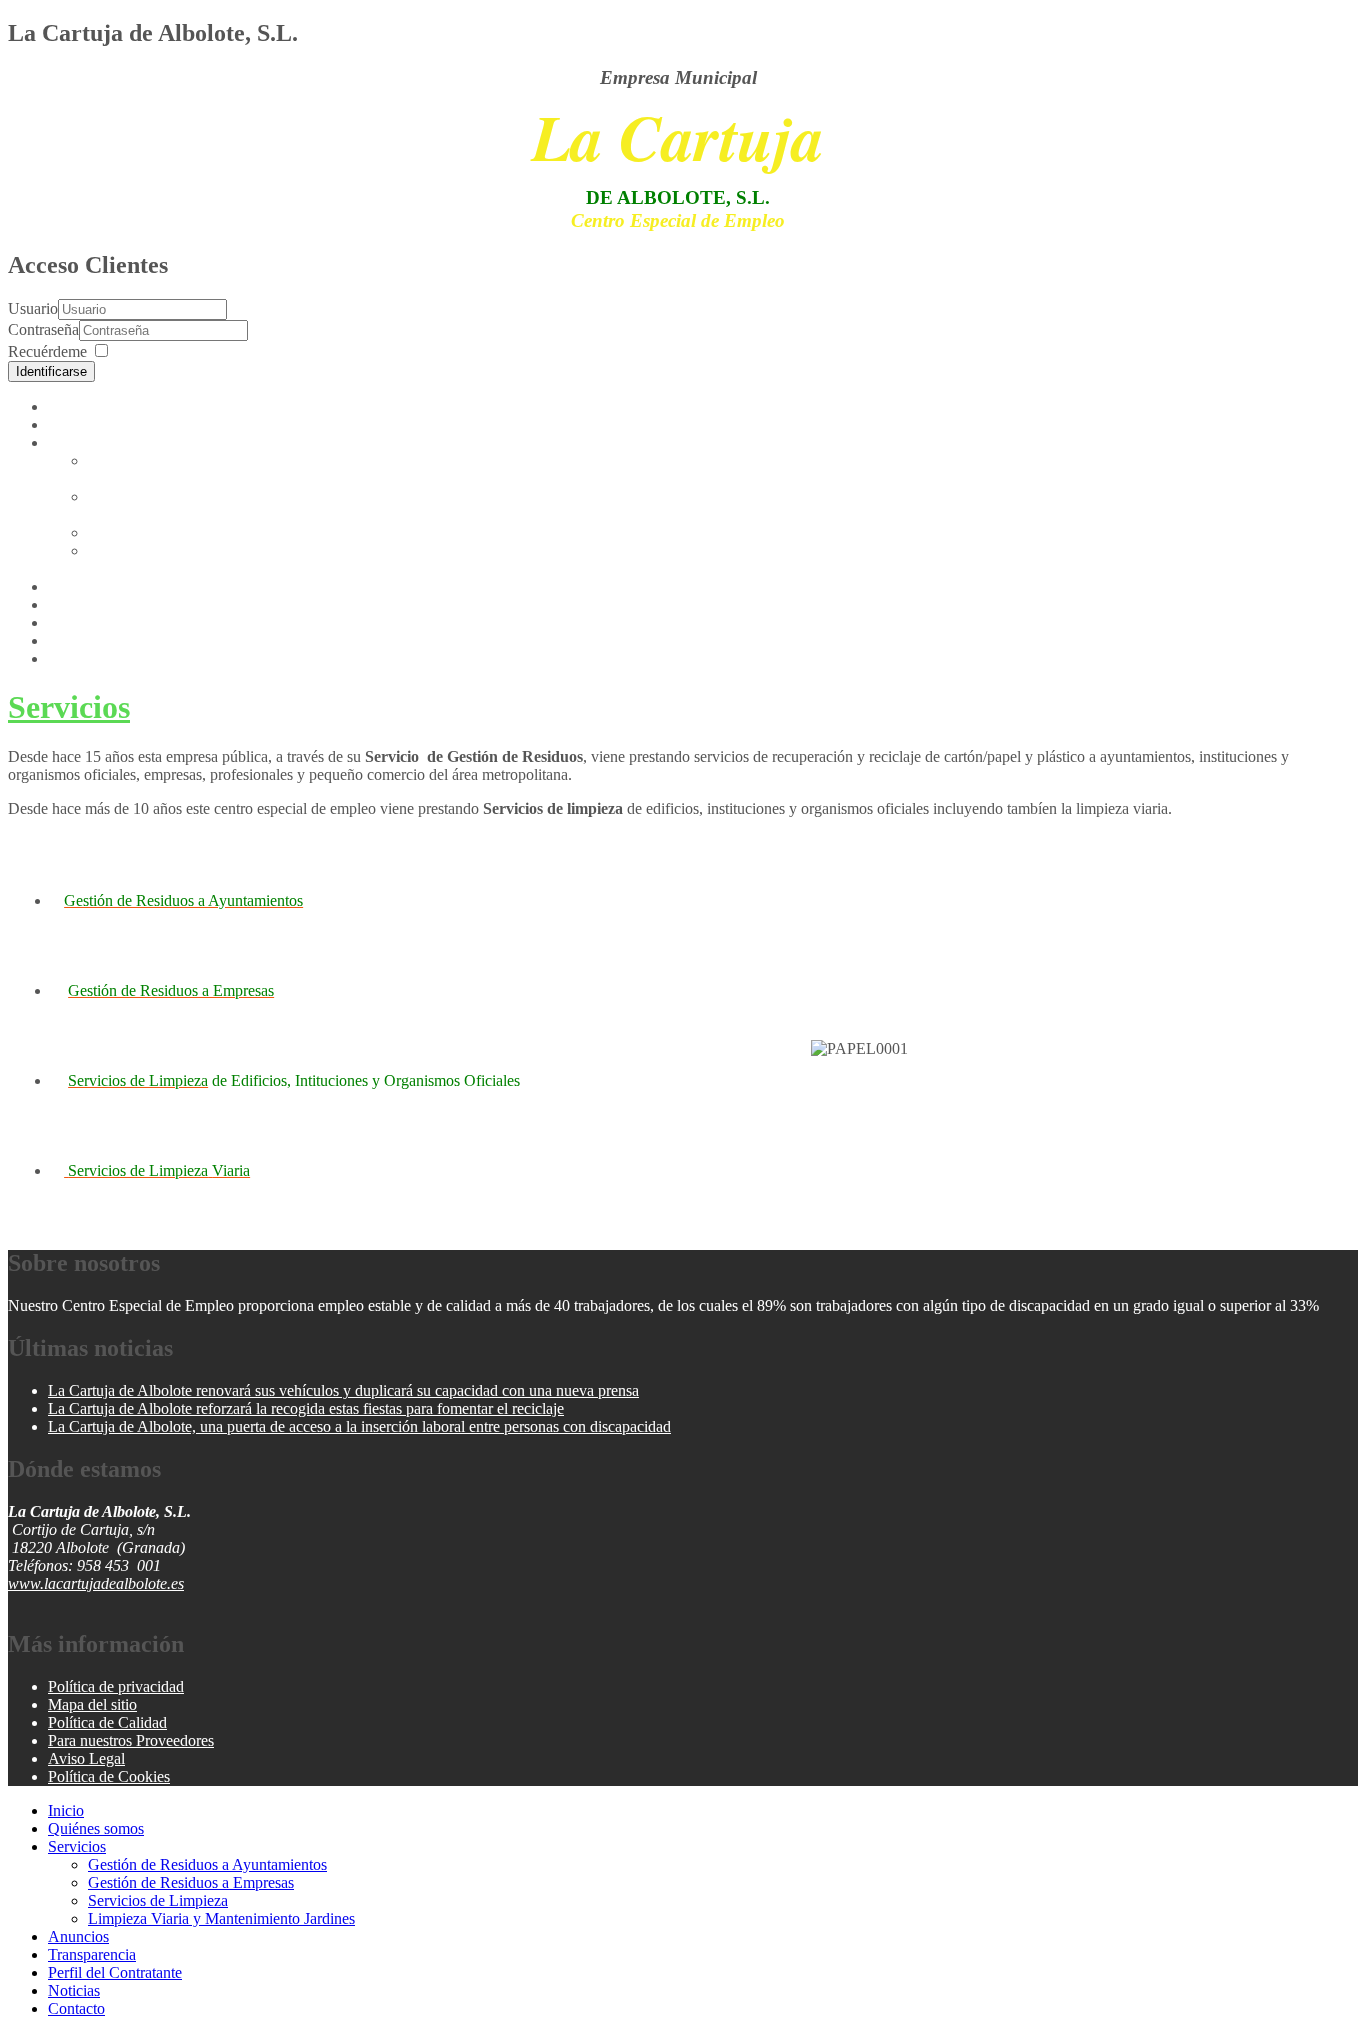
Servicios (77, 442)
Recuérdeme (47, 351)
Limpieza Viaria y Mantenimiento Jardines (163, 559)
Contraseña (43, 329)
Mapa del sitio (92, 1704)
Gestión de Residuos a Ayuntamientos (158, 469)
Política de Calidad (107, 1722)
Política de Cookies (109, 1776)
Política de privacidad (116, 1686)
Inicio (66, 406)
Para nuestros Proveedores (131, 1740)
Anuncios (78, 586)
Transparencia (92, 604)
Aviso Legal (86, 1758)
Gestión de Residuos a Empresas (191, 1882)
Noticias (74, 640)
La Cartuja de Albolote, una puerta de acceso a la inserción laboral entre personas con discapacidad (359, 1426)
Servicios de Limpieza (158, 532)
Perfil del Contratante (115, 622)
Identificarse (51, 371)
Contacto (76, 658)
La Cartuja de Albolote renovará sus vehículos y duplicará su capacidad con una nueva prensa (343, 1390)
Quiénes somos (96, 424)
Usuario (33, 308)
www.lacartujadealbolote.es (96, 1583)
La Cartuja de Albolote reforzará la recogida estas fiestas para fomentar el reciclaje (306, 1408)
